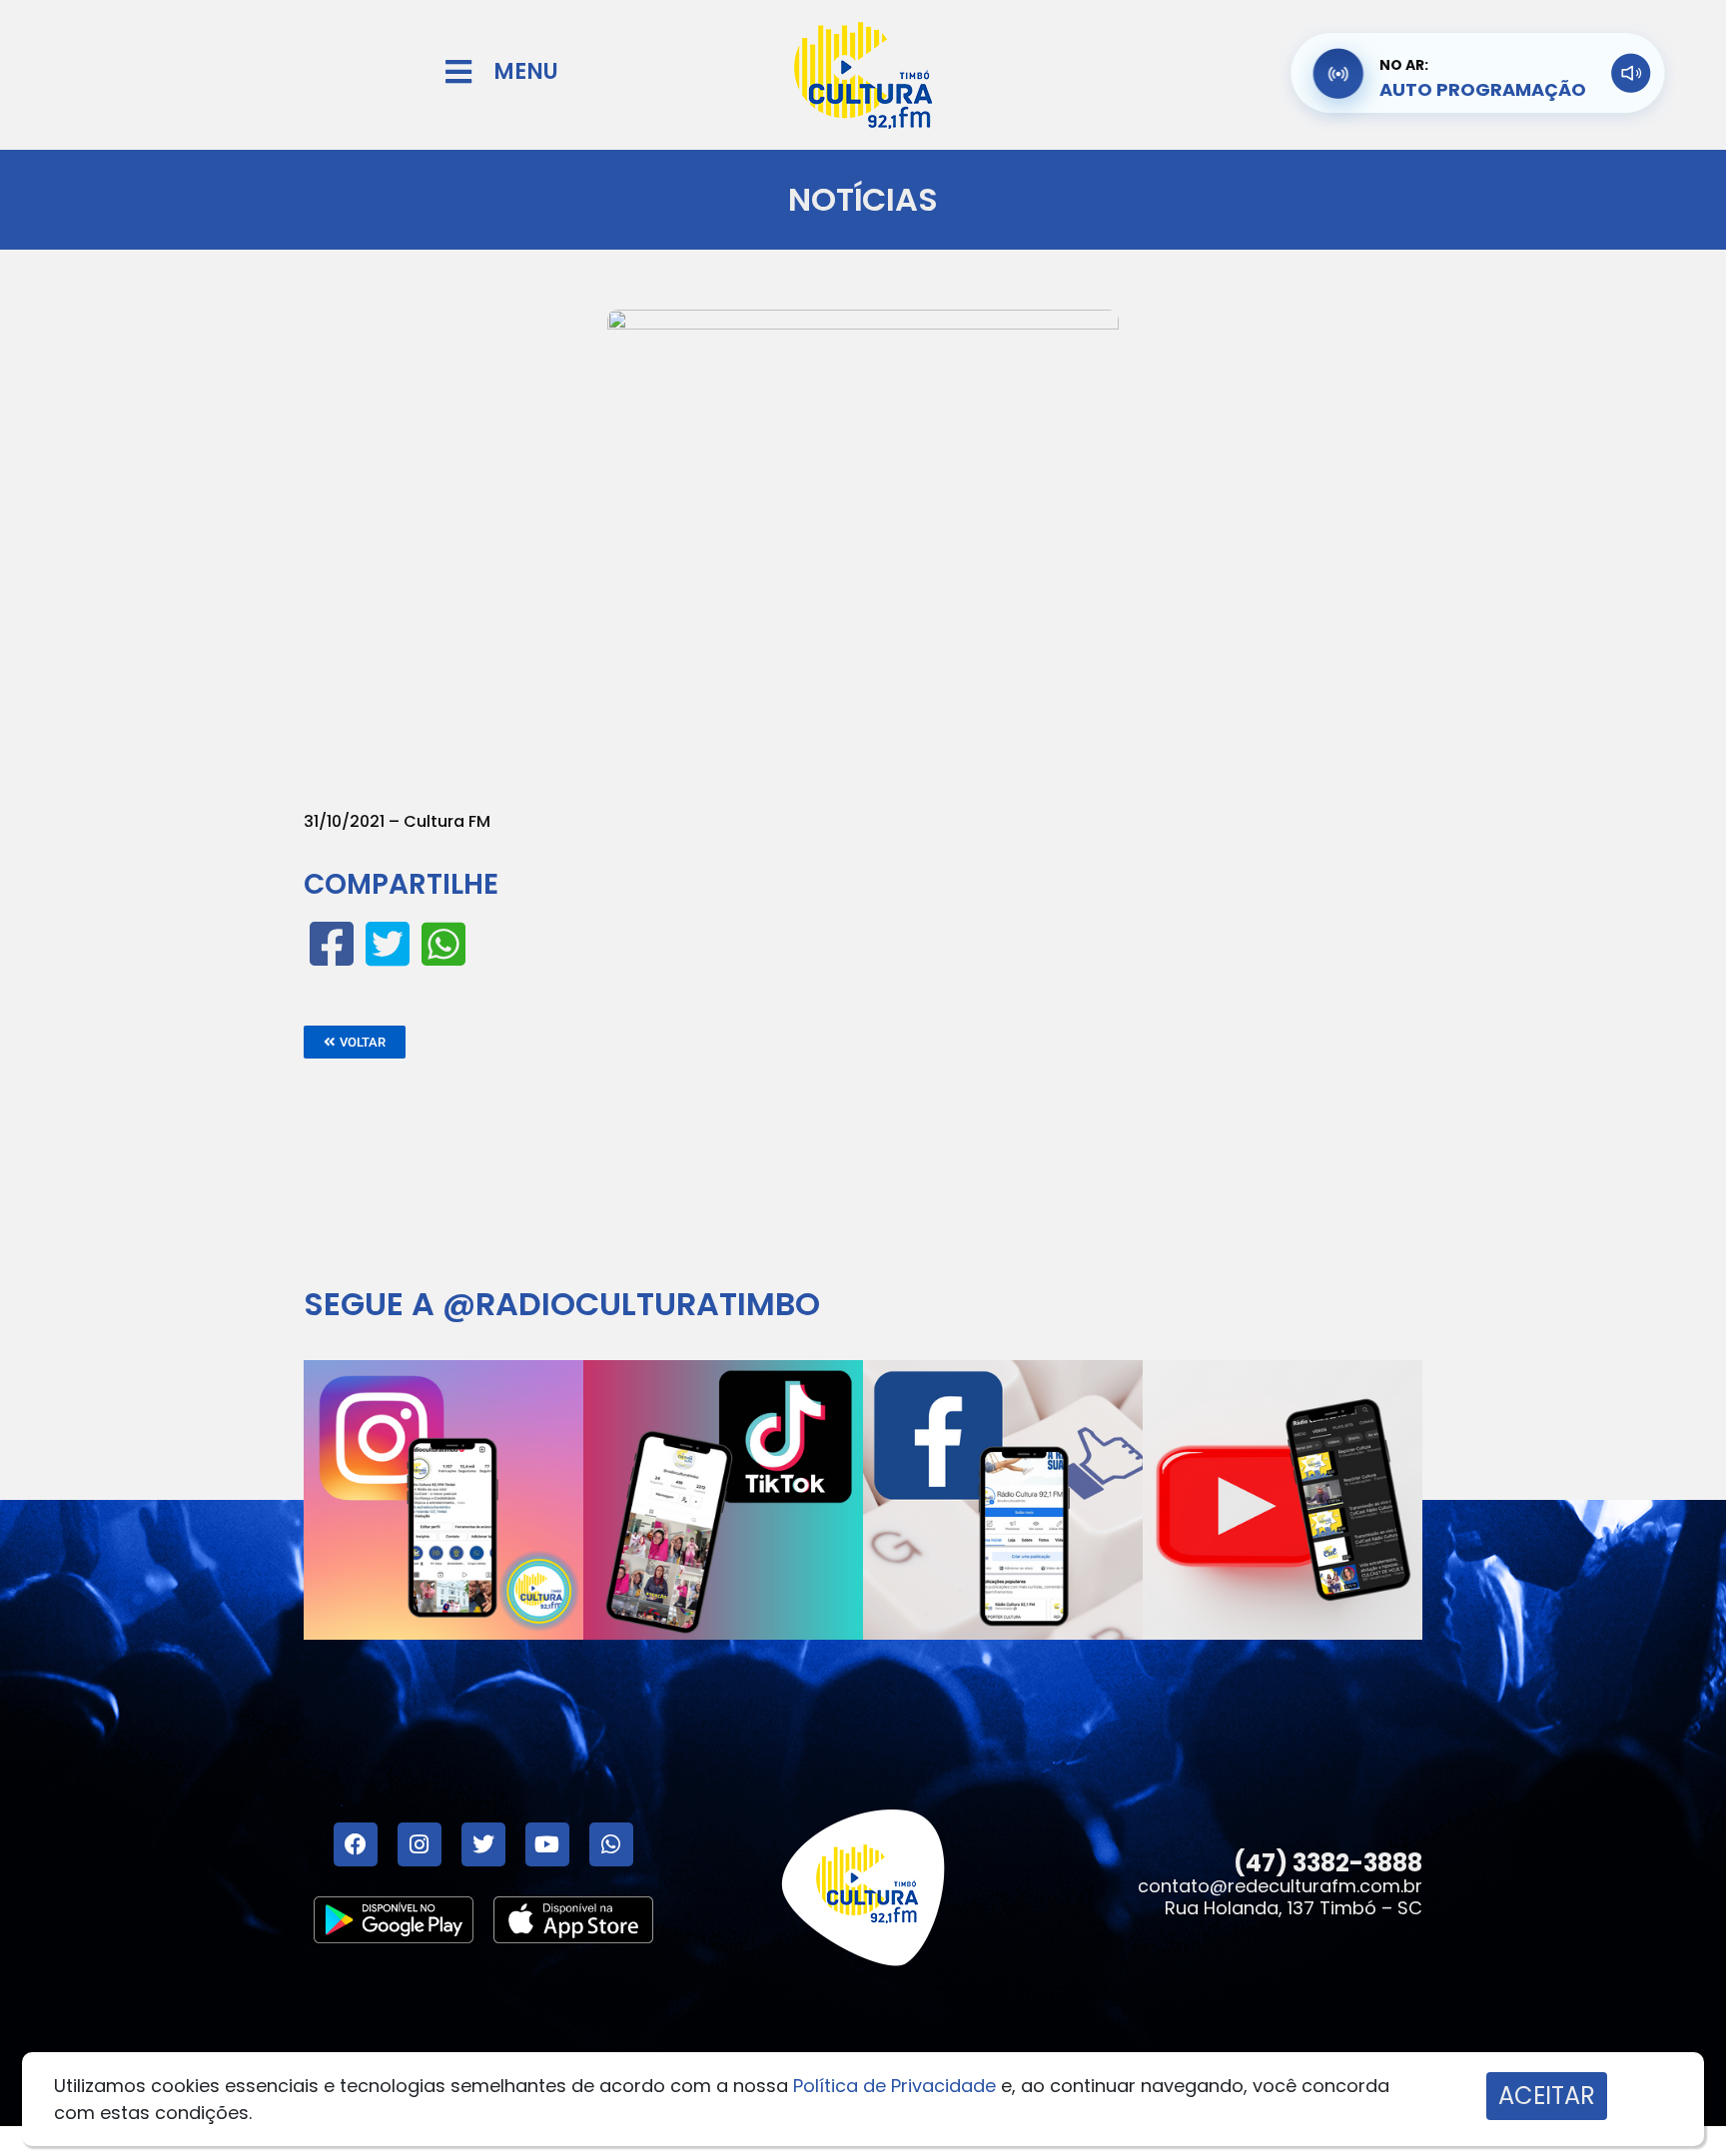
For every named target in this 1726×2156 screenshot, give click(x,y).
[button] (355, 1042)
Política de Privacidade (894, 2086)
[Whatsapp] (611, 1844)
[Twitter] (483, 1844)
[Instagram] (420, 1844)
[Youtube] (547, 1844)
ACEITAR (1547, 2096)
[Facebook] (356, 1844)
